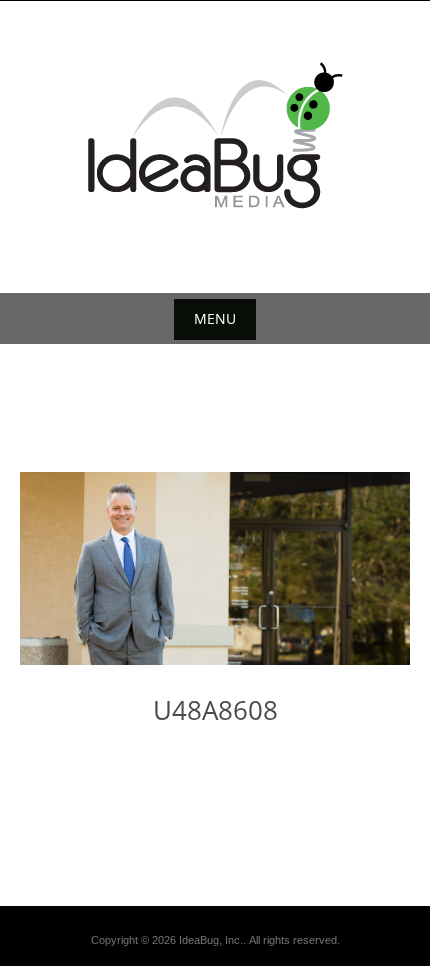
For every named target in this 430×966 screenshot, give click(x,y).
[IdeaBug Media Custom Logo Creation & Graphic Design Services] (215, 135)
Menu (215, 318)
